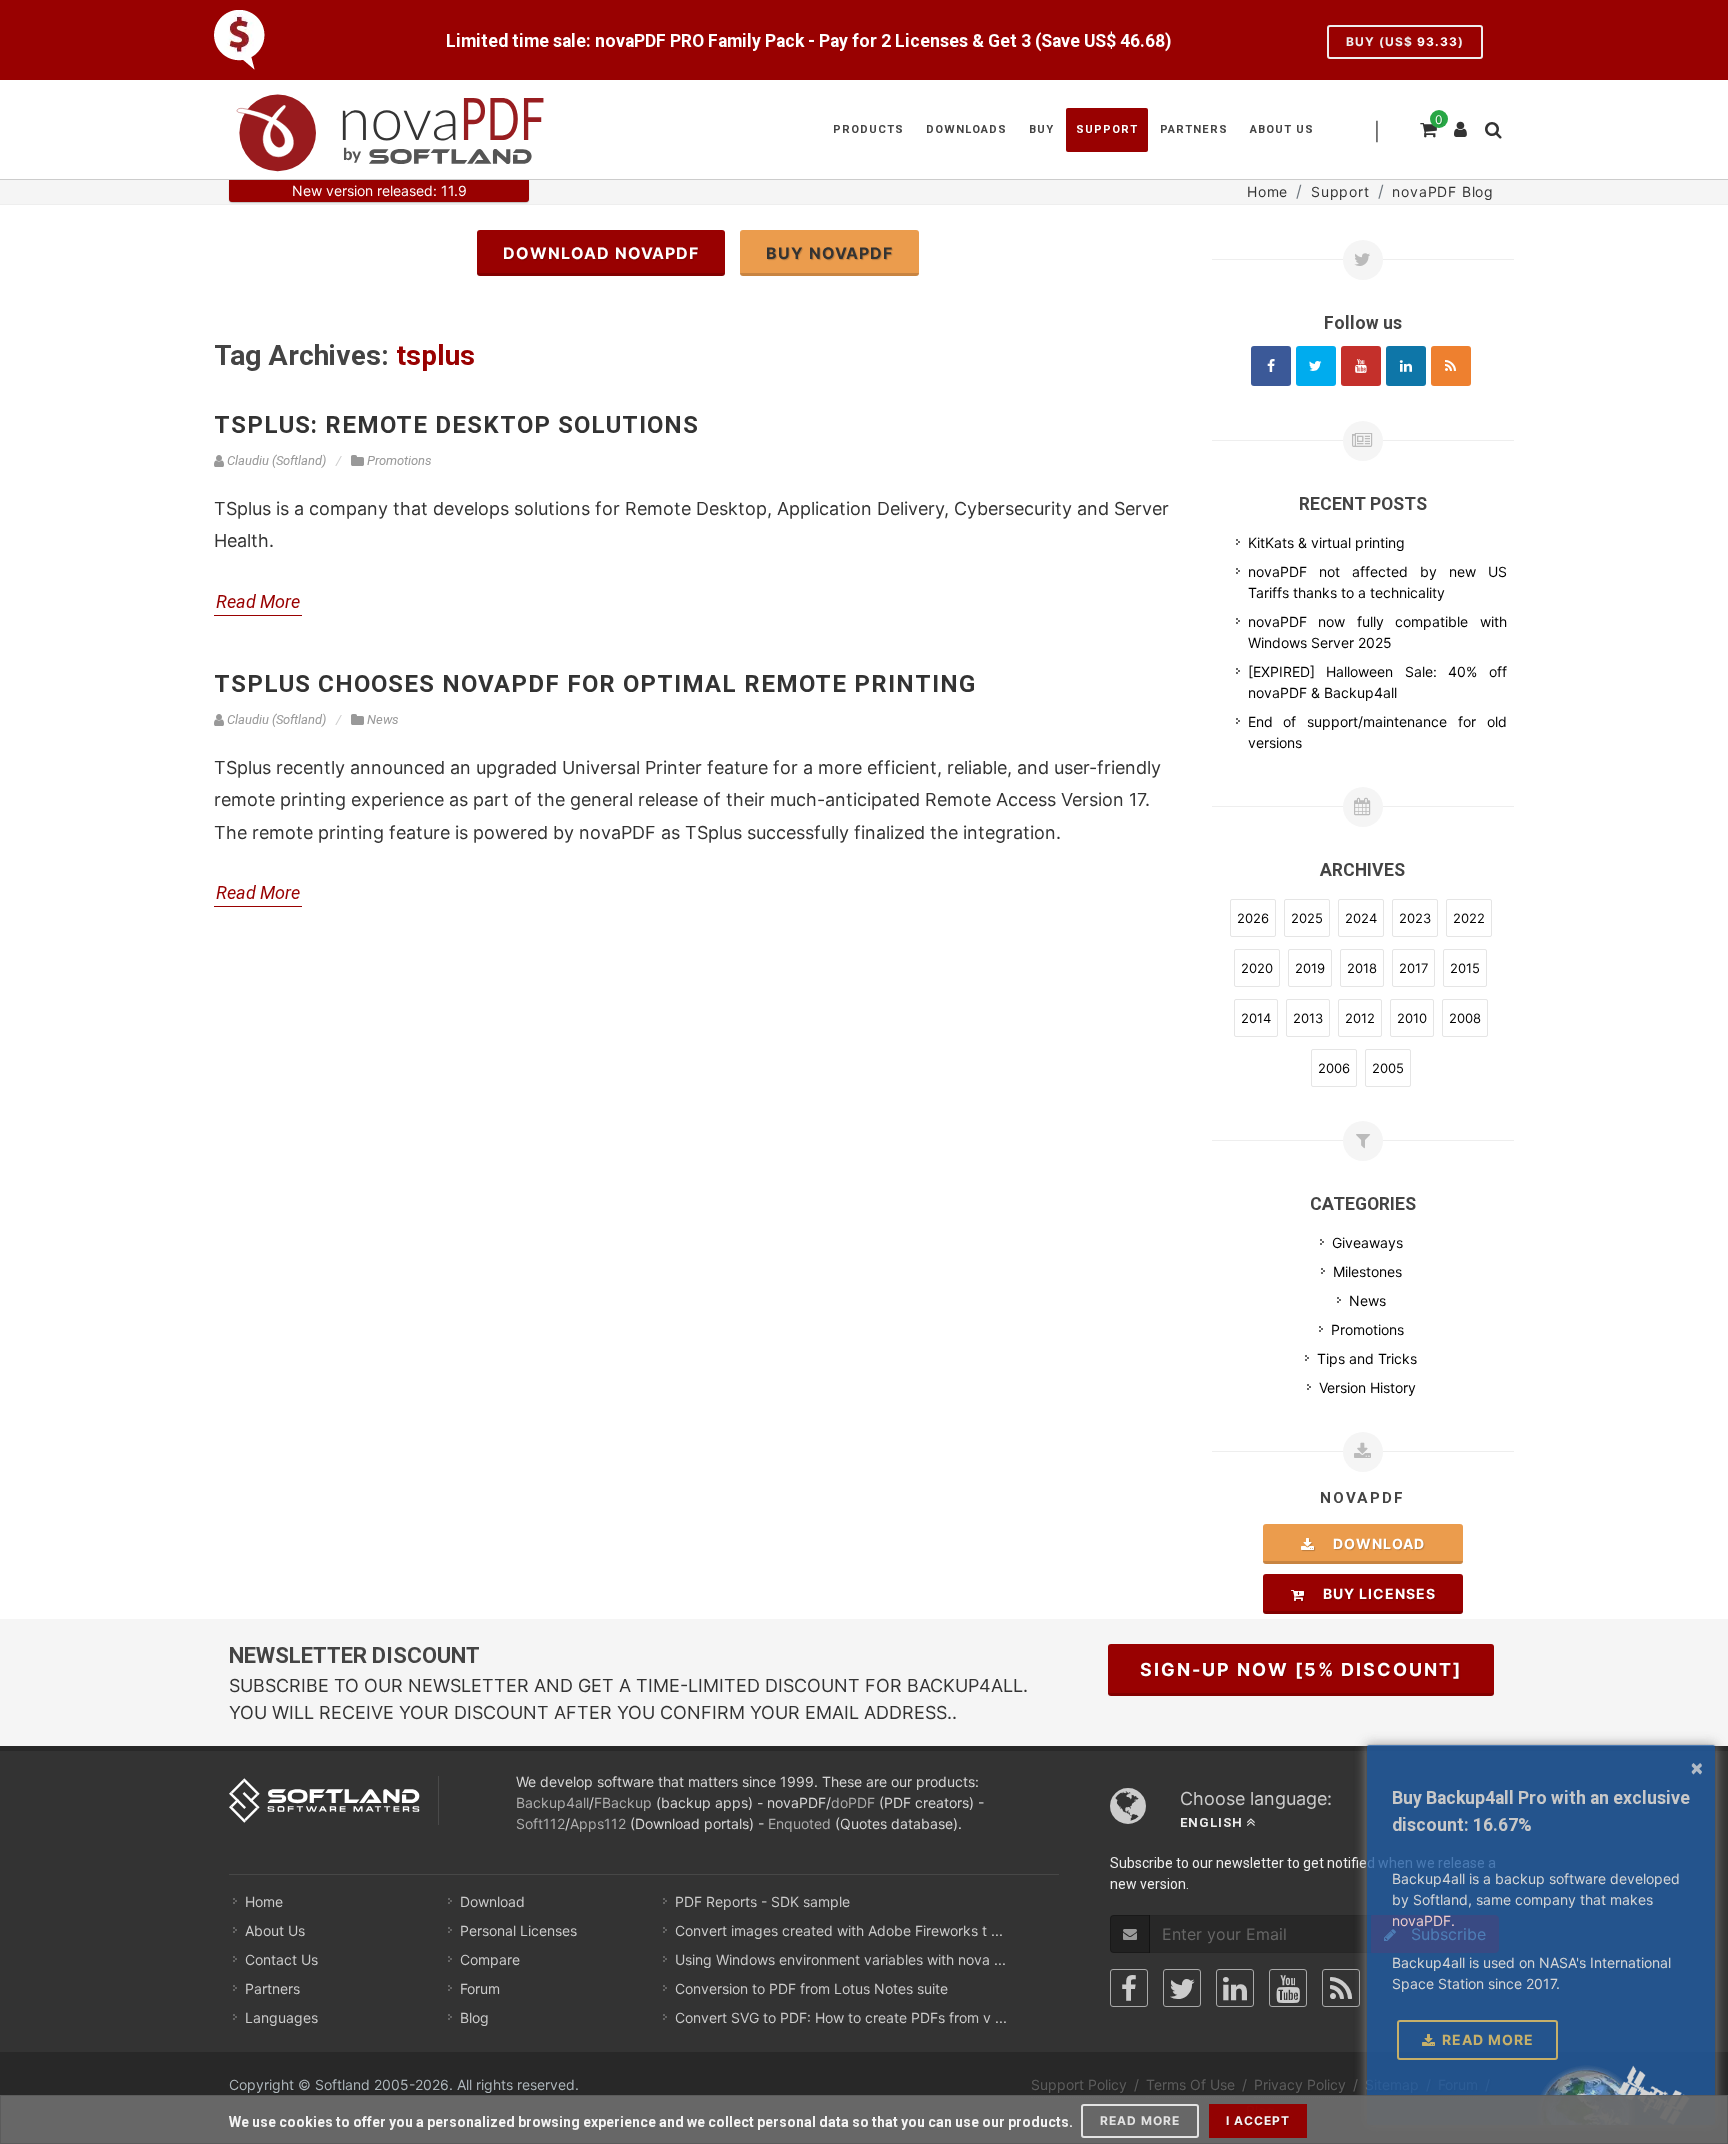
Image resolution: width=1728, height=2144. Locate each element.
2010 (1412, 1018)
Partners (272, 1988)
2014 (1256, 1018)
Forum (480, 1988)
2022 (1469, 918)
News (1367, 1300)
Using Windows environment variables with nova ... (840, 1959)
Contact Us (281, 1959)
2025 (1307, 918)
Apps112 (598, 1823)
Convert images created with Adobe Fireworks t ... (839, 1930)
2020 (1257, 968)
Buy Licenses (1373, 1593)
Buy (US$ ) (1405, 41)
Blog (474, 2017)
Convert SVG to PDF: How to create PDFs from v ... (841, 2017)
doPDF (853, 1802)
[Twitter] (1316, 366)
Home (264, 1901)
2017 (1413, 968)
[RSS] (1451, 366)
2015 (1465, 968)
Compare (490, 1959)
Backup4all (552, 1802)
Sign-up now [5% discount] (1301, 1669)
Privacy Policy (1300, 2084)
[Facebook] (1271, 366)
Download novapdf (601, 253)
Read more (1140, 2120)
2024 (1361, 918)
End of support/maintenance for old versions (1378, 732)
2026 (1253, 918)
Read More (258, 601)
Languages (281, 2017)
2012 (1360, 1018)
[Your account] (1461, 122)
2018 (1362, 968)
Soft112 (540, 1823)
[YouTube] (1288, 1988)
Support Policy (1079, 2084)
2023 (1415, 918)
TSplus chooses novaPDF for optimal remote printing (595, 684)
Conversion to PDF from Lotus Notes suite (811, 1988)
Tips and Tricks (1367, 1358)
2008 (1465, 1018)
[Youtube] (1361, 366)
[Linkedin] (1406, 366)
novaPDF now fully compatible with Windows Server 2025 (1378, 632)
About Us (275, 1930)
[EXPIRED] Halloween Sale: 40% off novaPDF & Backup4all (1378, 682)
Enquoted (799, 1823)
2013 (1308, 1018)
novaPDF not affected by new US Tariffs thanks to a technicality (1378, 582)
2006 (1334, 1068)
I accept (1258, 2120)
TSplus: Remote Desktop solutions (456, 425)
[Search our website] (1492, 127)
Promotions (1367, 1329)
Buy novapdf (829, 253)
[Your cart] (1427, 127)
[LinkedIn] (1235, 1988)
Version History (1367, 1387)
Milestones (1367, 1271)
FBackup (623, 1802)
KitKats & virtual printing (1326, 542)
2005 (1388, 1068)
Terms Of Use (1190, 2084)
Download (1373, 1543)
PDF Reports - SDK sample (762, 1901)
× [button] (1697, 1767)
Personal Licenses (518, 1930)
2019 (1310, 968)
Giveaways (1367, 1242)
